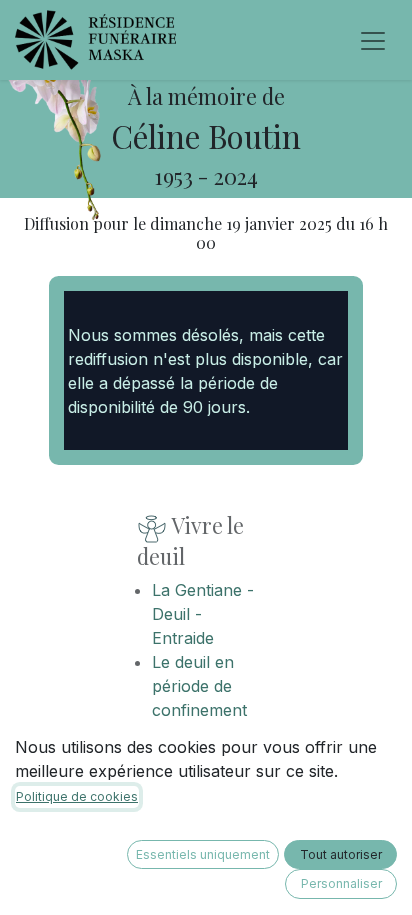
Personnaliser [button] (341, 883)
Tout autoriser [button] (341, 854)
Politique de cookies (77, 796)
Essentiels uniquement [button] (203, 854)
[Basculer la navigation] (373, 40)
